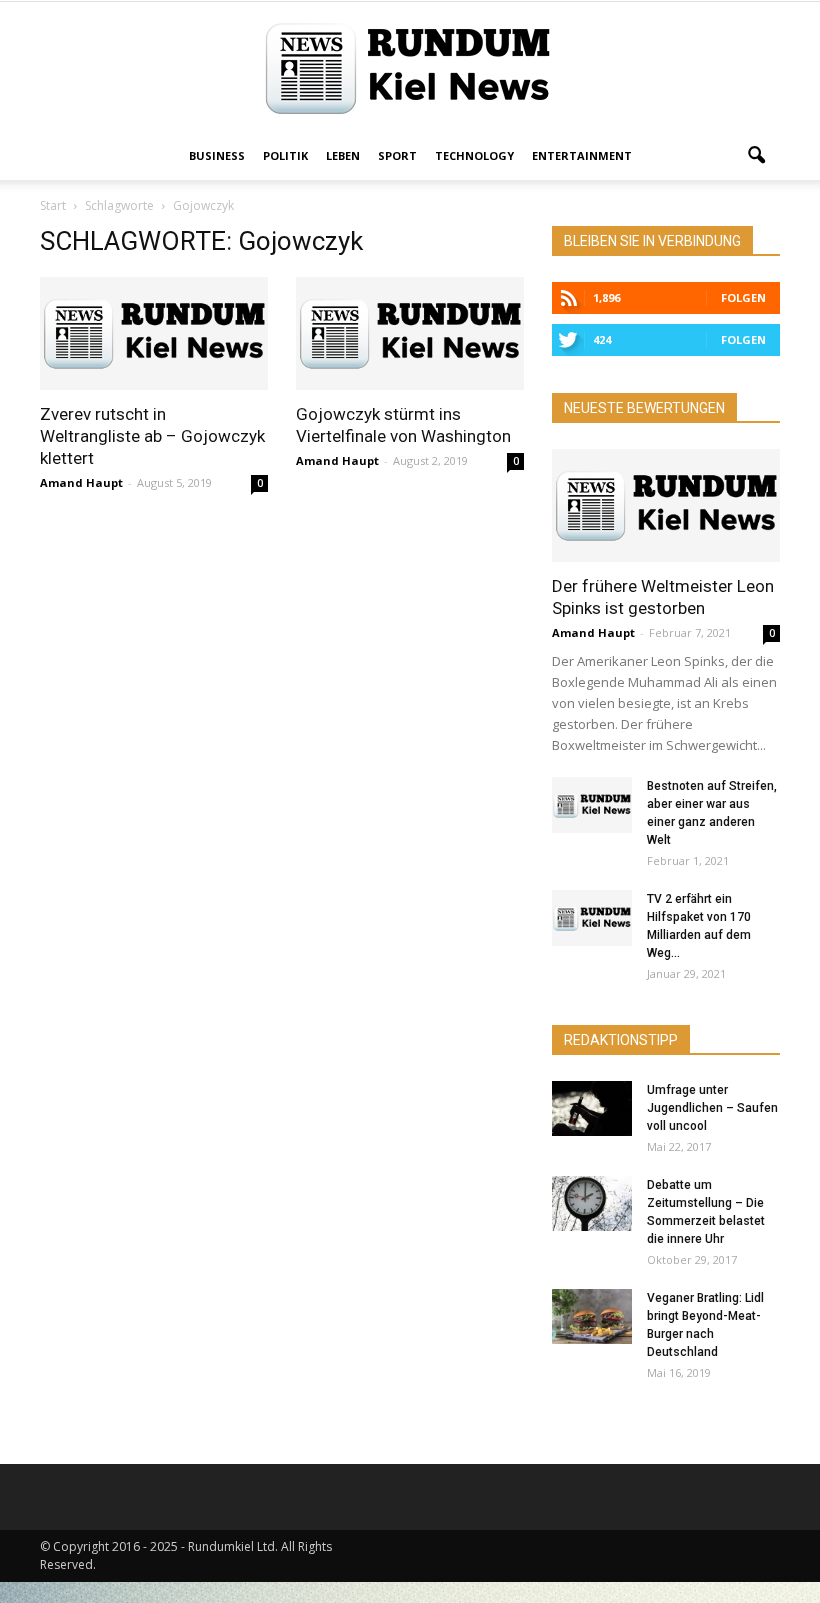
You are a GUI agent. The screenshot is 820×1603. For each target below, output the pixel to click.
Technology (474, 155)
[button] (756, 156)
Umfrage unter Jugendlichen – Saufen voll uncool (712, 1108)
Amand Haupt (81, 482)
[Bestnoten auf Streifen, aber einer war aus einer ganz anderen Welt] (592, 805)
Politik (285, 155)
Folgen (743, 297)
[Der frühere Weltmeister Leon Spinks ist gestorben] (666, 505)
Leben (343, 155)
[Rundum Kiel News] (410, 68)
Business (217, 155)
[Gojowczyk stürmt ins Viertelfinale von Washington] (410, 333)
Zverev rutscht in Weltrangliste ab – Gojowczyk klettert (152, 436)
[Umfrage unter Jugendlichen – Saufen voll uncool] (592, 1108)
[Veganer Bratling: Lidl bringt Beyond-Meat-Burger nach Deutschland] (592, 1316)
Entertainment (582, 155)
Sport (397, 155)
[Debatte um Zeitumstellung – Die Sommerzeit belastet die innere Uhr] (592, 1203)
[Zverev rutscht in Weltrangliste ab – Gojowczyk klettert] (154, 333)
